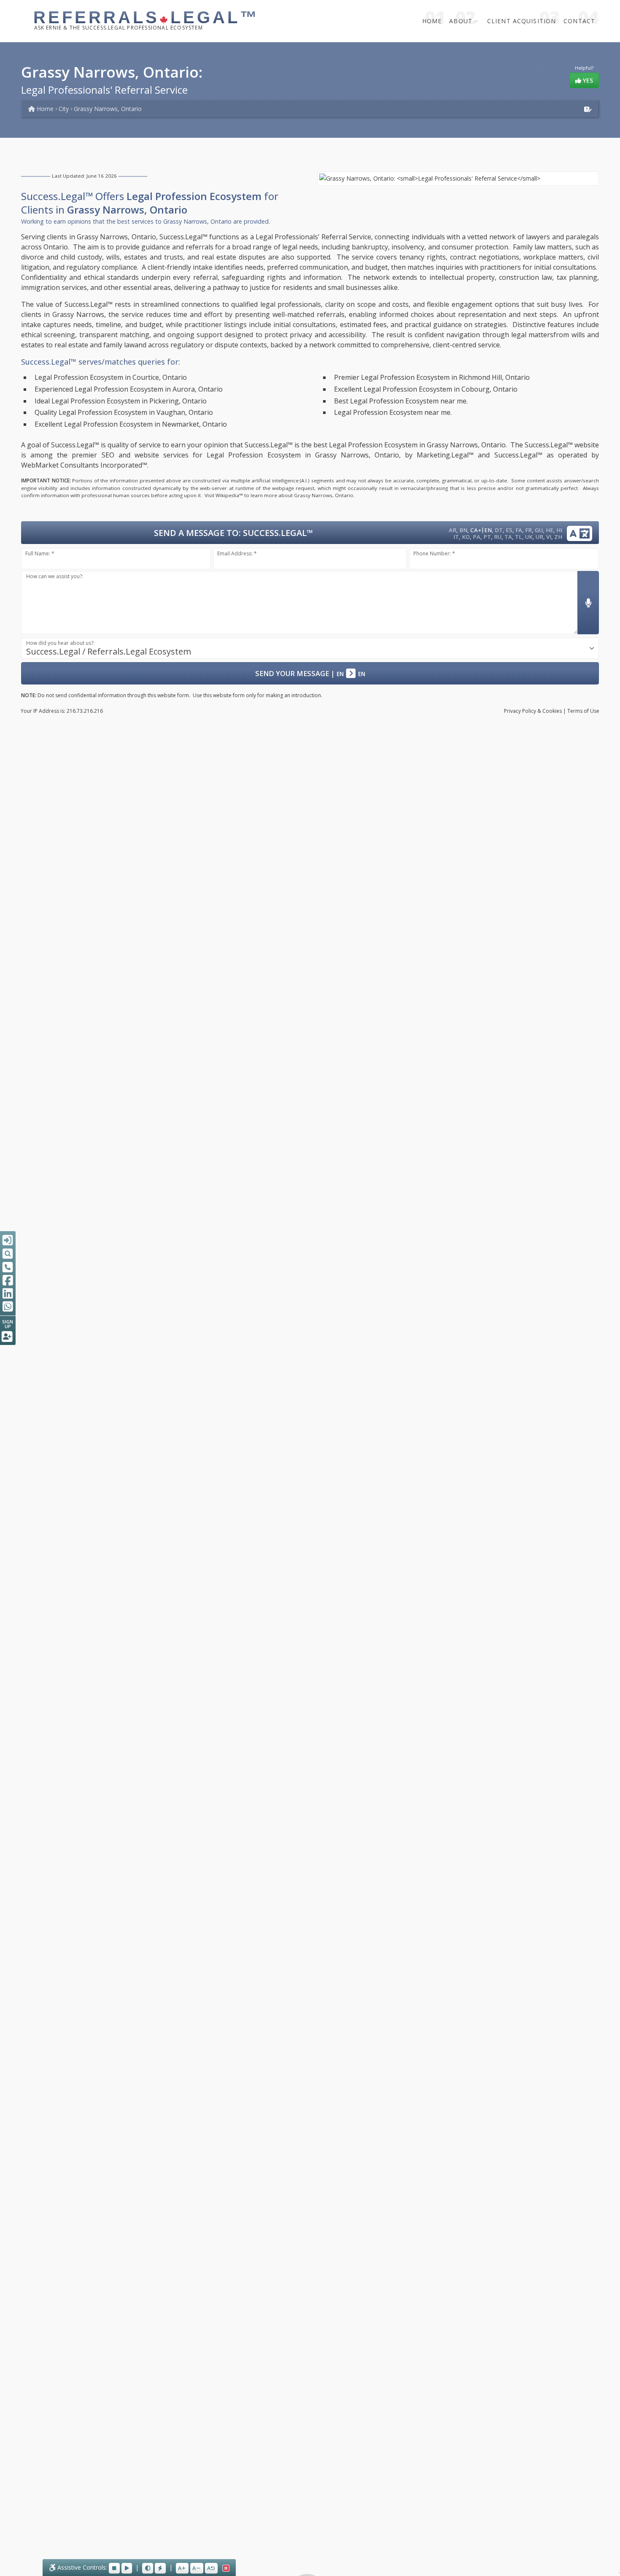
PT (487, 537)
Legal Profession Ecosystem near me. (393, 412)
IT (456, 537)
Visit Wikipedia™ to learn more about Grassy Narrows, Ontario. (280, 495)
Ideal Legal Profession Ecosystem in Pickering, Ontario (121, 401)
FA (519, 530)
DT (499, 530)
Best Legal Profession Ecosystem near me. (401, 401)
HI (559, 530)
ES (509, 530)
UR (539, 537)
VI (549, 537)
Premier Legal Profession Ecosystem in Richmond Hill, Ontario (432, 377)
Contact (579, 21)
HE (550, 530)
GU (539, 530)
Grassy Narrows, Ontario (108, 109)
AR (453, 530)
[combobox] (310, 648)
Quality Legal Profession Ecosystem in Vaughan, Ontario (124, 412)
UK (529, 537)
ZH (558, 537)
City (64, 109)
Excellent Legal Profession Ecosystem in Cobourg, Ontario (426, 389)
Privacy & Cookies (533, 711)
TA (508, 537)
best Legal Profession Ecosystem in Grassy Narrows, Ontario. (410, 445)
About (461, 21)
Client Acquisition (522, 21)
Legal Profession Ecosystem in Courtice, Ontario (111, 377)
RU (498, 537)
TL (519, 537)
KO (466, 537)
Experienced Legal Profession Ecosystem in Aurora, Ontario (129, 389)
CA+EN (481, 530)
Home (432, 21)
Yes (587, 80)
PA (477, 537)
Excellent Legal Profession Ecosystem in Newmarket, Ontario (131, 424)
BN (463, 530)
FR (528, 530)
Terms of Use (583, 711)
